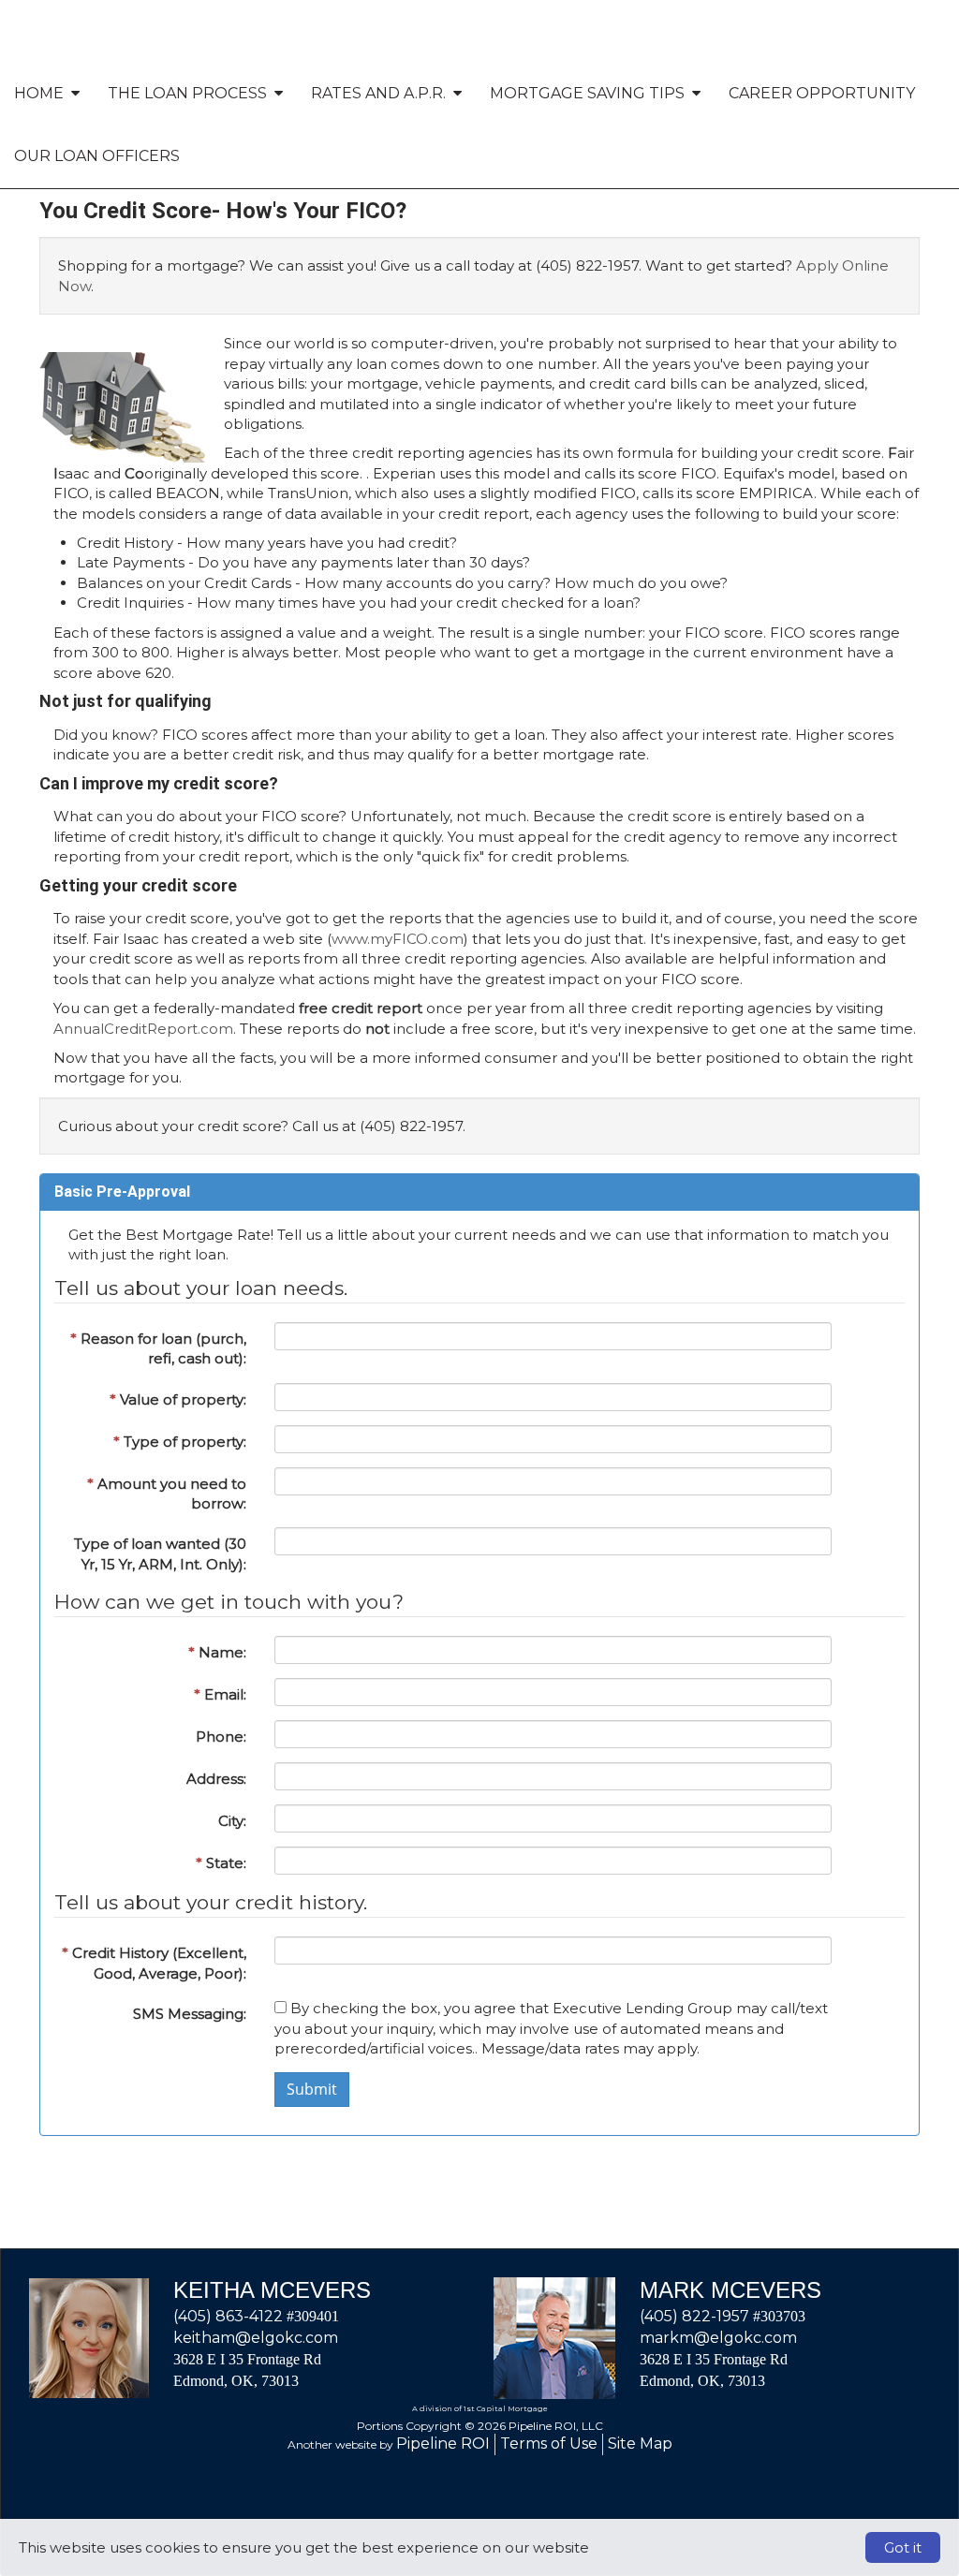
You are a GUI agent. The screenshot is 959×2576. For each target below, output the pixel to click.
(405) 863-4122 (228, 2316)
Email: (220, 1694)
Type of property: (180, 1442)
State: (221, 1863)
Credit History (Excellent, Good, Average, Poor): (154, 1963)
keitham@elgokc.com (256, 2338)
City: (232, 1821)
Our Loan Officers (97, 156)
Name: (217, 1652)
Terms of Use (549, 2444)
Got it (903, 2547)
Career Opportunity (822, 93)
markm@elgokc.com (718, 2338)
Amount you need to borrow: (167, 1494)
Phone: (221, 1737)
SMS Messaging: (190, 2014)
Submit (312, 2089)
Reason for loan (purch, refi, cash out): (158, 1348)
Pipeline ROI (443, 2444)
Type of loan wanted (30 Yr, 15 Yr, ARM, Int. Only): (160, 1553)
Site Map (640, 2444)
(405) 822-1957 (694, 2316)
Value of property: (178, 1399)
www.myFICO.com (398, 939)
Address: (216, 1779)
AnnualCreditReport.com (143, 1029)
